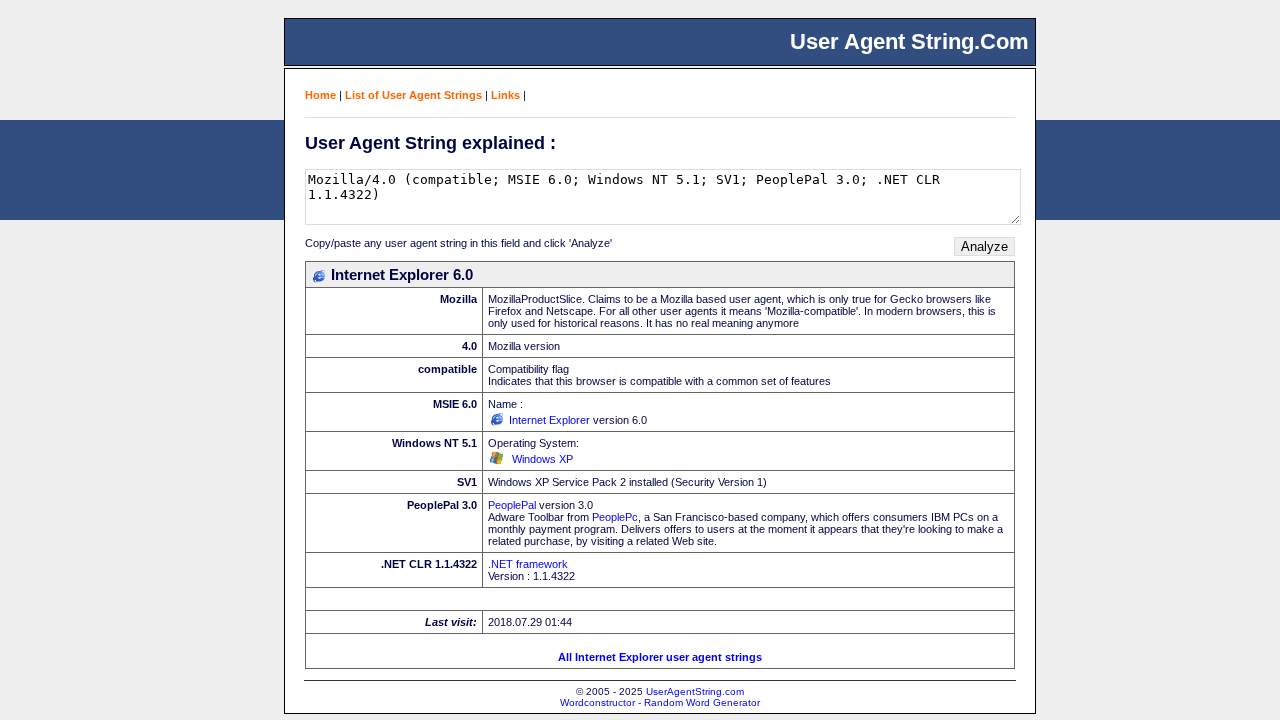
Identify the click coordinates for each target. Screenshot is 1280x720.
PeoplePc (615, 517)
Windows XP (542, 459)
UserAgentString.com (695, 691)
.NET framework (528, 564)
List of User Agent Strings (413, 95)
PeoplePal (512, 505)
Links (505, 95)
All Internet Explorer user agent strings (660, 657)
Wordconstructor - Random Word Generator (660, 702)
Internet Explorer (549, 420)
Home (320, 95)
